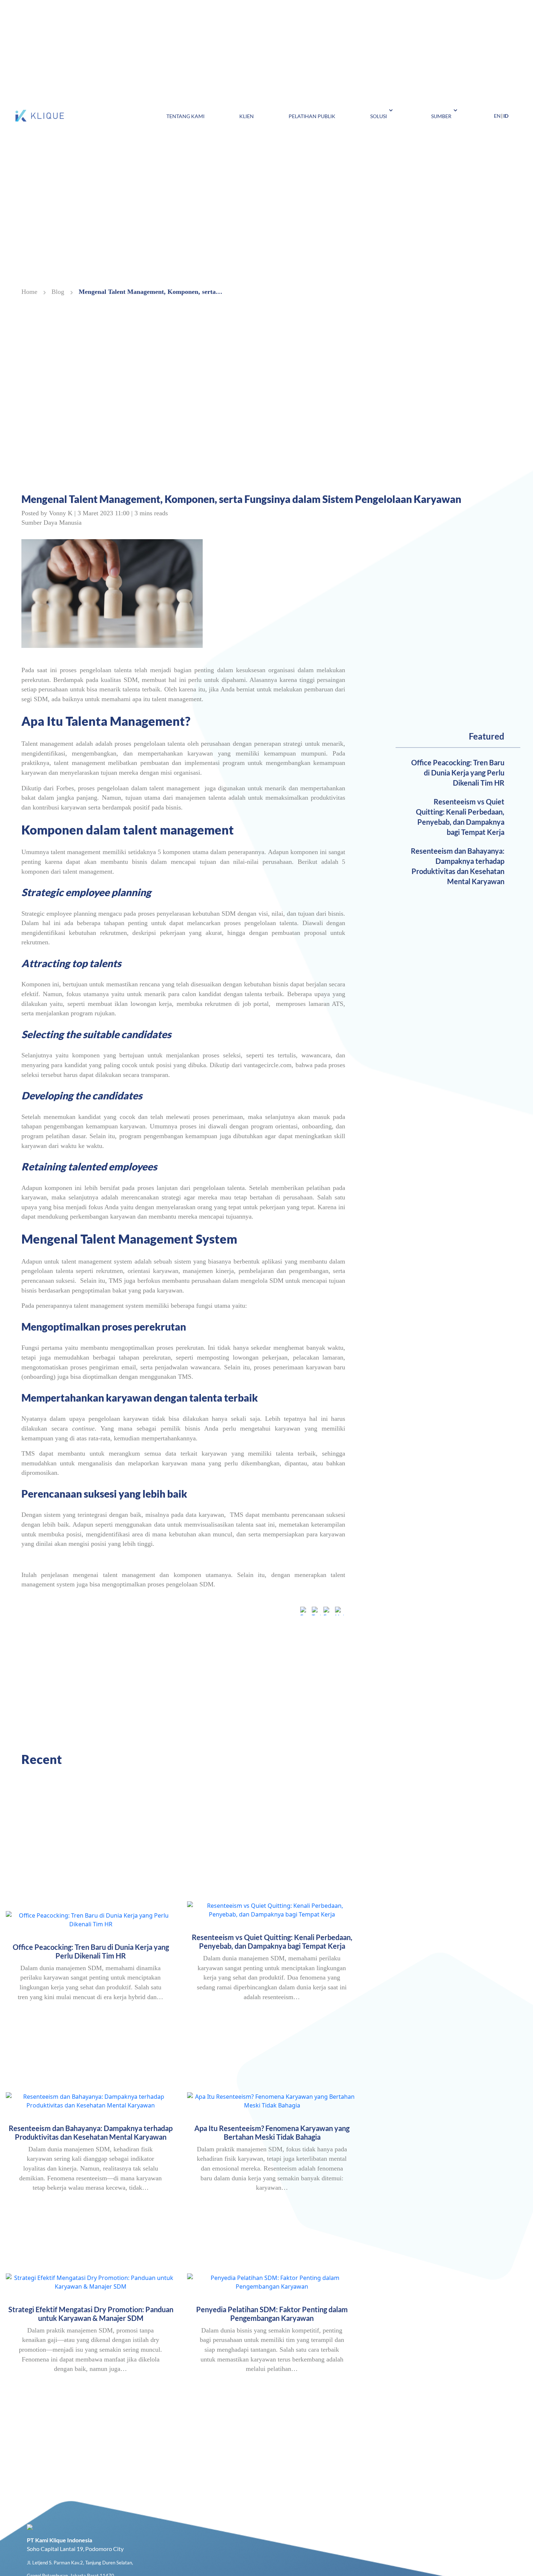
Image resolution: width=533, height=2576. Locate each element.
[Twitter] (316, 1612)
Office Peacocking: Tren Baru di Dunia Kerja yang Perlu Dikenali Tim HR (458, 773)
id (506, 116)
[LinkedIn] (339, 1612)
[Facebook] (305, 1612)
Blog (58, 292)
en (497, 116)
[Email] (328, 1612)
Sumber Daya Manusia (51, 523)
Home (29, 292)
